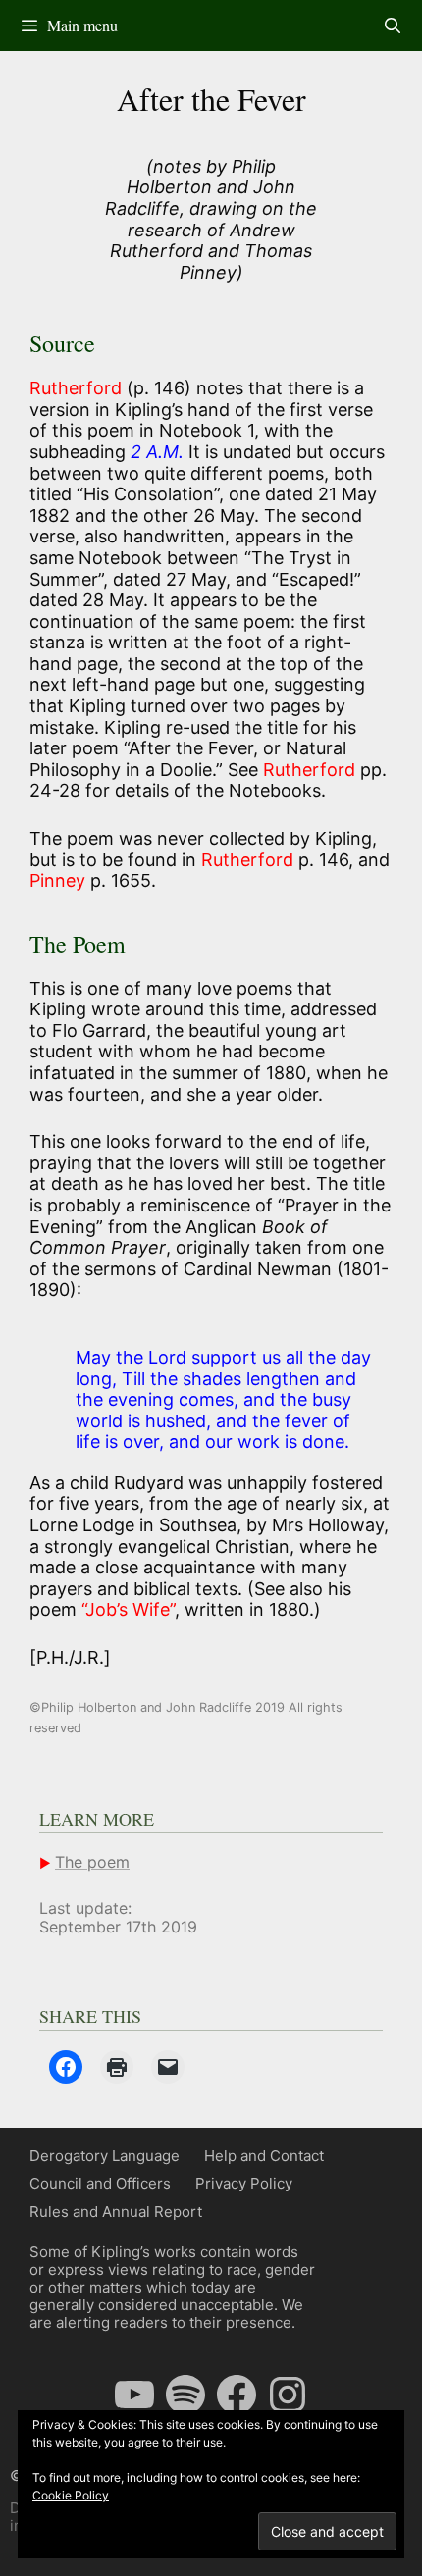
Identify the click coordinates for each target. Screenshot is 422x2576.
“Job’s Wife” (128, 1609)
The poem (92, 1862)
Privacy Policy (244, 2183)
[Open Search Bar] (392, 26)
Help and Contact (264, 2156)
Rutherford (78, 388)
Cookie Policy (71, 2495)
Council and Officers (100, 2183)
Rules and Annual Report (116, 2212)
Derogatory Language (105, 2156)
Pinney (57, 880)
